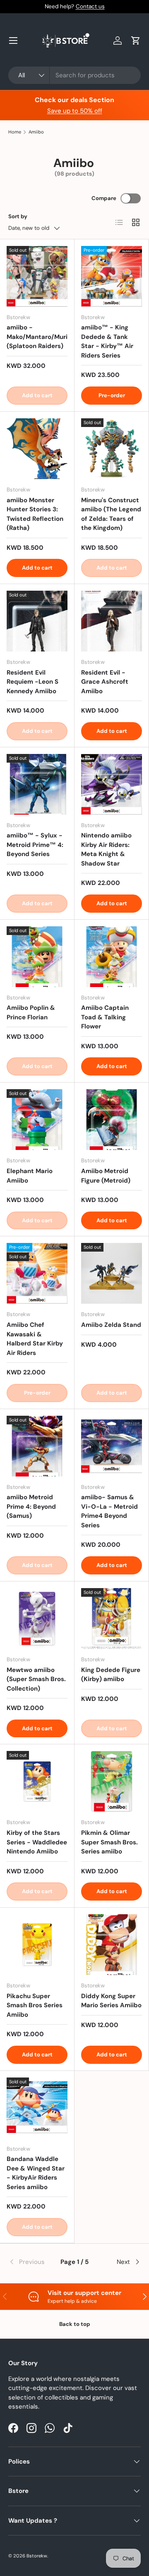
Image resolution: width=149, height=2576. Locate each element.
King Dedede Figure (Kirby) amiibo (111, 1675)
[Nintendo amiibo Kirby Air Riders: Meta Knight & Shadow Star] (112, 784)
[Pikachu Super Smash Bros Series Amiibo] (37, 1945)
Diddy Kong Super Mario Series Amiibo (111, 2001)
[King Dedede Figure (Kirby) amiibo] (112, 1618)
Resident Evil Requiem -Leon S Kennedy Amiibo (32, 682)
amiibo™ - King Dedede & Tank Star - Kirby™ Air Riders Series (107, 341)
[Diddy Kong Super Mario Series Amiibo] (112, 1945)
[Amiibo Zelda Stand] (112, 1273)
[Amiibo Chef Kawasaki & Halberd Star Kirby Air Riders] (37, 1273)
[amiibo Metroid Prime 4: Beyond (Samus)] (37, 1446)
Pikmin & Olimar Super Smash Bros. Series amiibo (109, 1842)
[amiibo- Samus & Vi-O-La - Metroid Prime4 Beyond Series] (112, 1446)
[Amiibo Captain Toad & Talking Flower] (112, 957)
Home (15, 132)
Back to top (75, 2324)
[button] (136, 41)
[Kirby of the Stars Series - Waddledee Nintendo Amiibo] (37, 1781)
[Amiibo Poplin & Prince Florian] (37, 957)
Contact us (90, 6)
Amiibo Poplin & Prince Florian (31, 1013)
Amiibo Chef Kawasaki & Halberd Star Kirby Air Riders (35, 1339)
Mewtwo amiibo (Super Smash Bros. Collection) (36, 1679)
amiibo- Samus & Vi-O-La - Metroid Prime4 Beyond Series (109, 1511)
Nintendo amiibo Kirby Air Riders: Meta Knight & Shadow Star (106, 849)
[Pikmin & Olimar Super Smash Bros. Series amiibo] (112, 1781)
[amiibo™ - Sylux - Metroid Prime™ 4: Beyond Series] (37, 784)
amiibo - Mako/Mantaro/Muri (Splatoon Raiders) (37, 337)
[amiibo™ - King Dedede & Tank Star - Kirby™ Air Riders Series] (112, 276)
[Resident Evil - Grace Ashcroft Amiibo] (112, 621)
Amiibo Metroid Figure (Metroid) (106, 1176)
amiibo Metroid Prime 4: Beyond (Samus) (31, 1506)
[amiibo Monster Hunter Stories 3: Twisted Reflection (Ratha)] (37, 449)
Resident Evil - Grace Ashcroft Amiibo (105, 682)
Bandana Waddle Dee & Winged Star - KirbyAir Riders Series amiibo (36, 2173)
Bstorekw (37, 2556)
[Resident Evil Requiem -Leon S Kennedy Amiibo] (37, 621)
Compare (104, 198)
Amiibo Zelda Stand (111, 1325)
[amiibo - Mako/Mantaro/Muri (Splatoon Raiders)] (37, 276)
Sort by (18, 216)
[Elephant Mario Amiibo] (37, 1120)
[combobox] (74, 75)
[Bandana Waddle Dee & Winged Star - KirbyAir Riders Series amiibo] (37, 2108)
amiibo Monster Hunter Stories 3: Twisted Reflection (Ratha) (35, 514)
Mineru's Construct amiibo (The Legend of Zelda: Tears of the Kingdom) (111, 514)
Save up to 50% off (75, 111)
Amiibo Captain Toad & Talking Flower (105, 1017)
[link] (30, 2262)
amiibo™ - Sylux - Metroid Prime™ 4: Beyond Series (35, 845)
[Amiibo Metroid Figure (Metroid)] (112, 1120)
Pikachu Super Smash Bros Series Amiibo (35, 2005)
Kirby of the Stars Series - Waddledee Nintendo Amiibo (37, 1842)
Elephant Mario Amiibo (30, 1176)
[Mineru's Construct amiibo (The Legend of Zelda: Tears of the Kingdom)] (112, 449)
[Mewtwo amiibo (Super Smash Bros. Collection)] (37, 1618)
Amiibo (36, 132)
